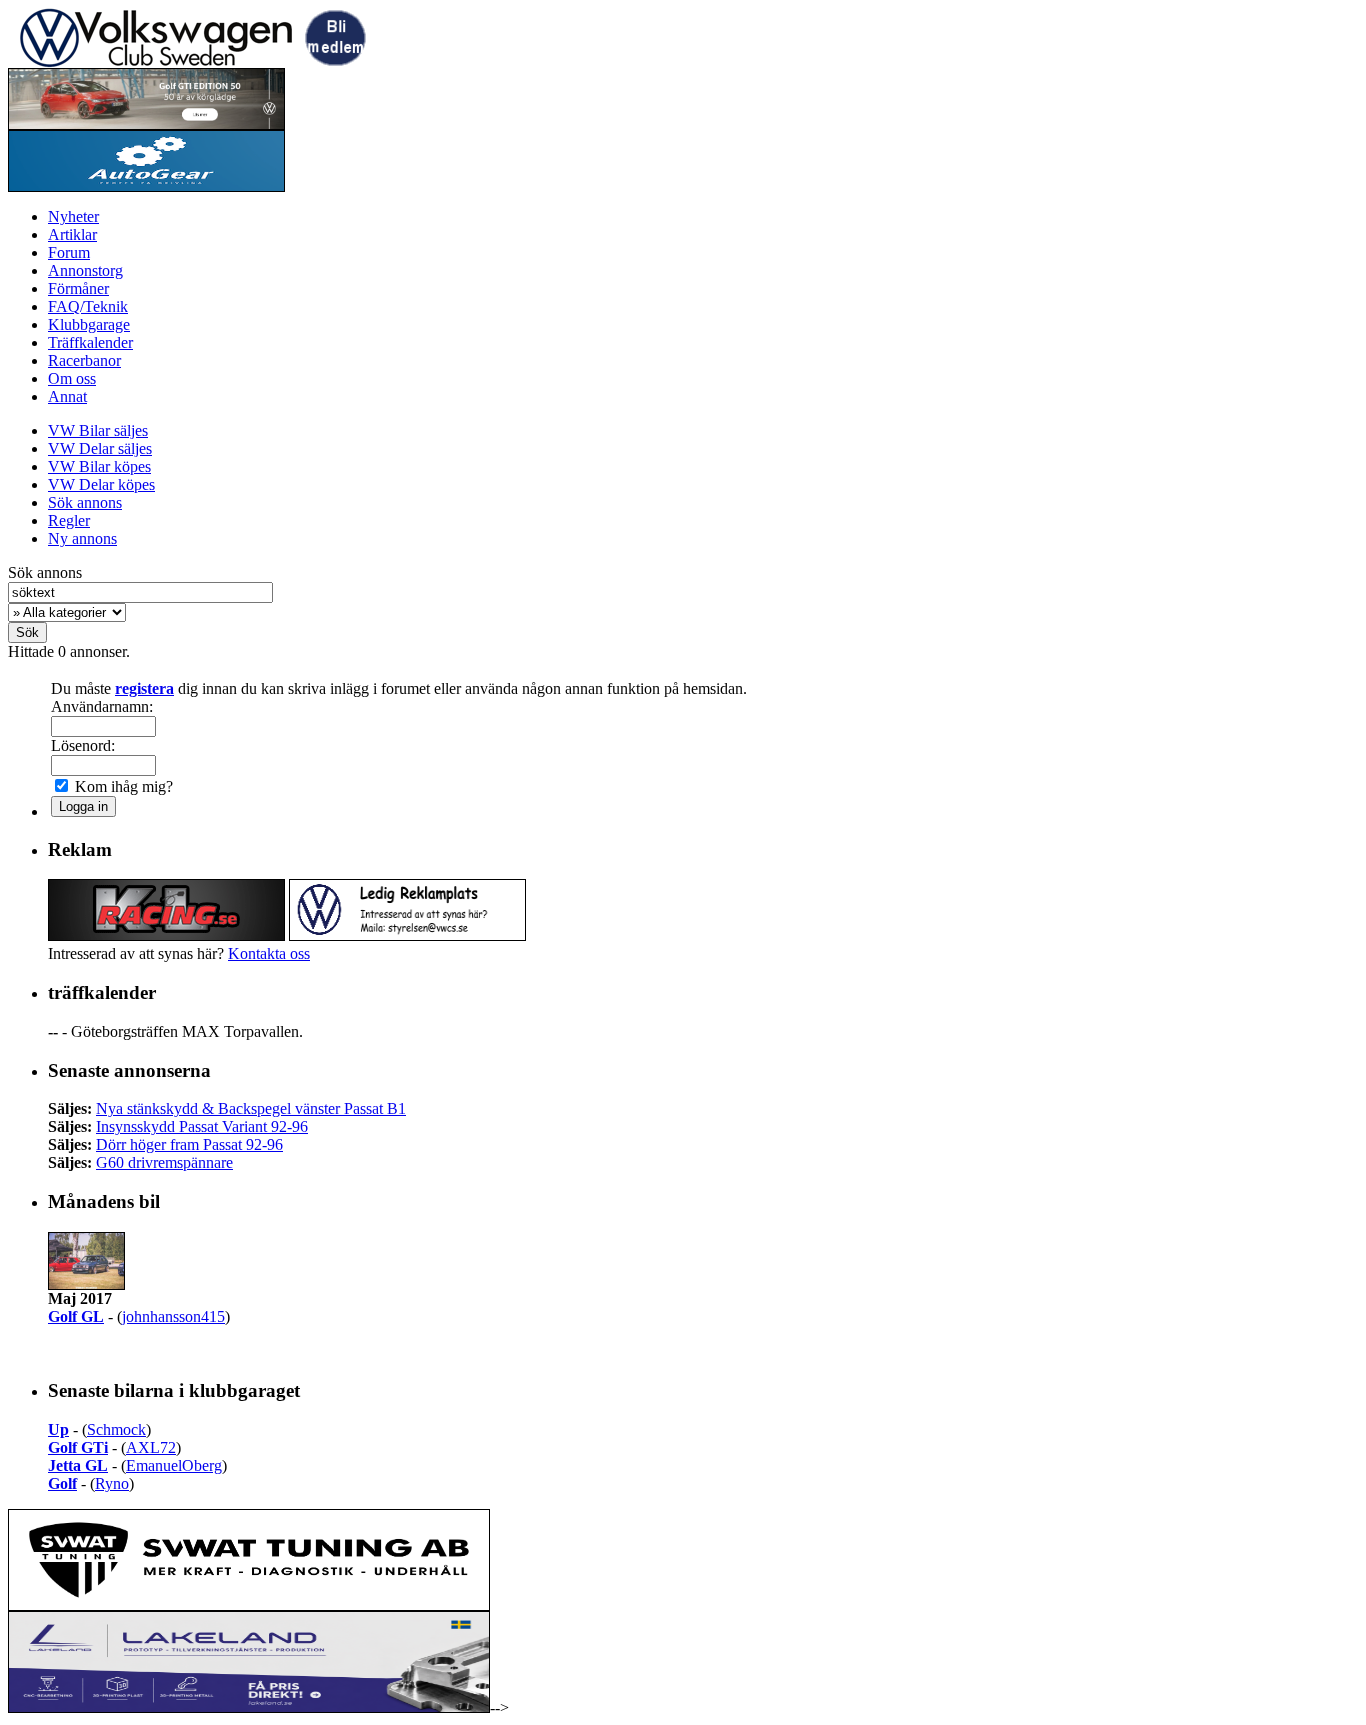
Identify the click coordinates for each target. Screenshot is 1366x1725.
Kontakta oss (269, 953)
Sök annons (85, 502)
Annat (67, 396)
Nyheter (73, 216)
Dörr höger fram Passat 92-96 (189, 1144)
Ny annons (82, 538)
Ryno (112, 1483)
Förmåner (78, 288)
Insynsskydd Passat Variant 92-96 (202, 1126)
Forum (69, 252)
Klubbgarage (89, 324)
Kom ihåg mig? (122, 786)
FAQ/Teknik (88, 306)
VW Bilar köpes (99, 466)
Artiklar (72, 234)
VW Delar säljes (100, 448)
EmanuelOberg (174, 1465)
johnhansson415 (173, 1316)
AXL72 (151, 1447)
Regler (69, 520)
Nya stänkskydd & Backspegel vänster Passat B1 (251, 1108)
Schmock (116, 1429)
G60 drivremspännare (164, 1162)
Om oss (72, 378)
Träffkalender (90, 342)
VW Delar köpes (101, 484)
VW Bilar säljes (98, 430)
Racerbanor (84, 360)
